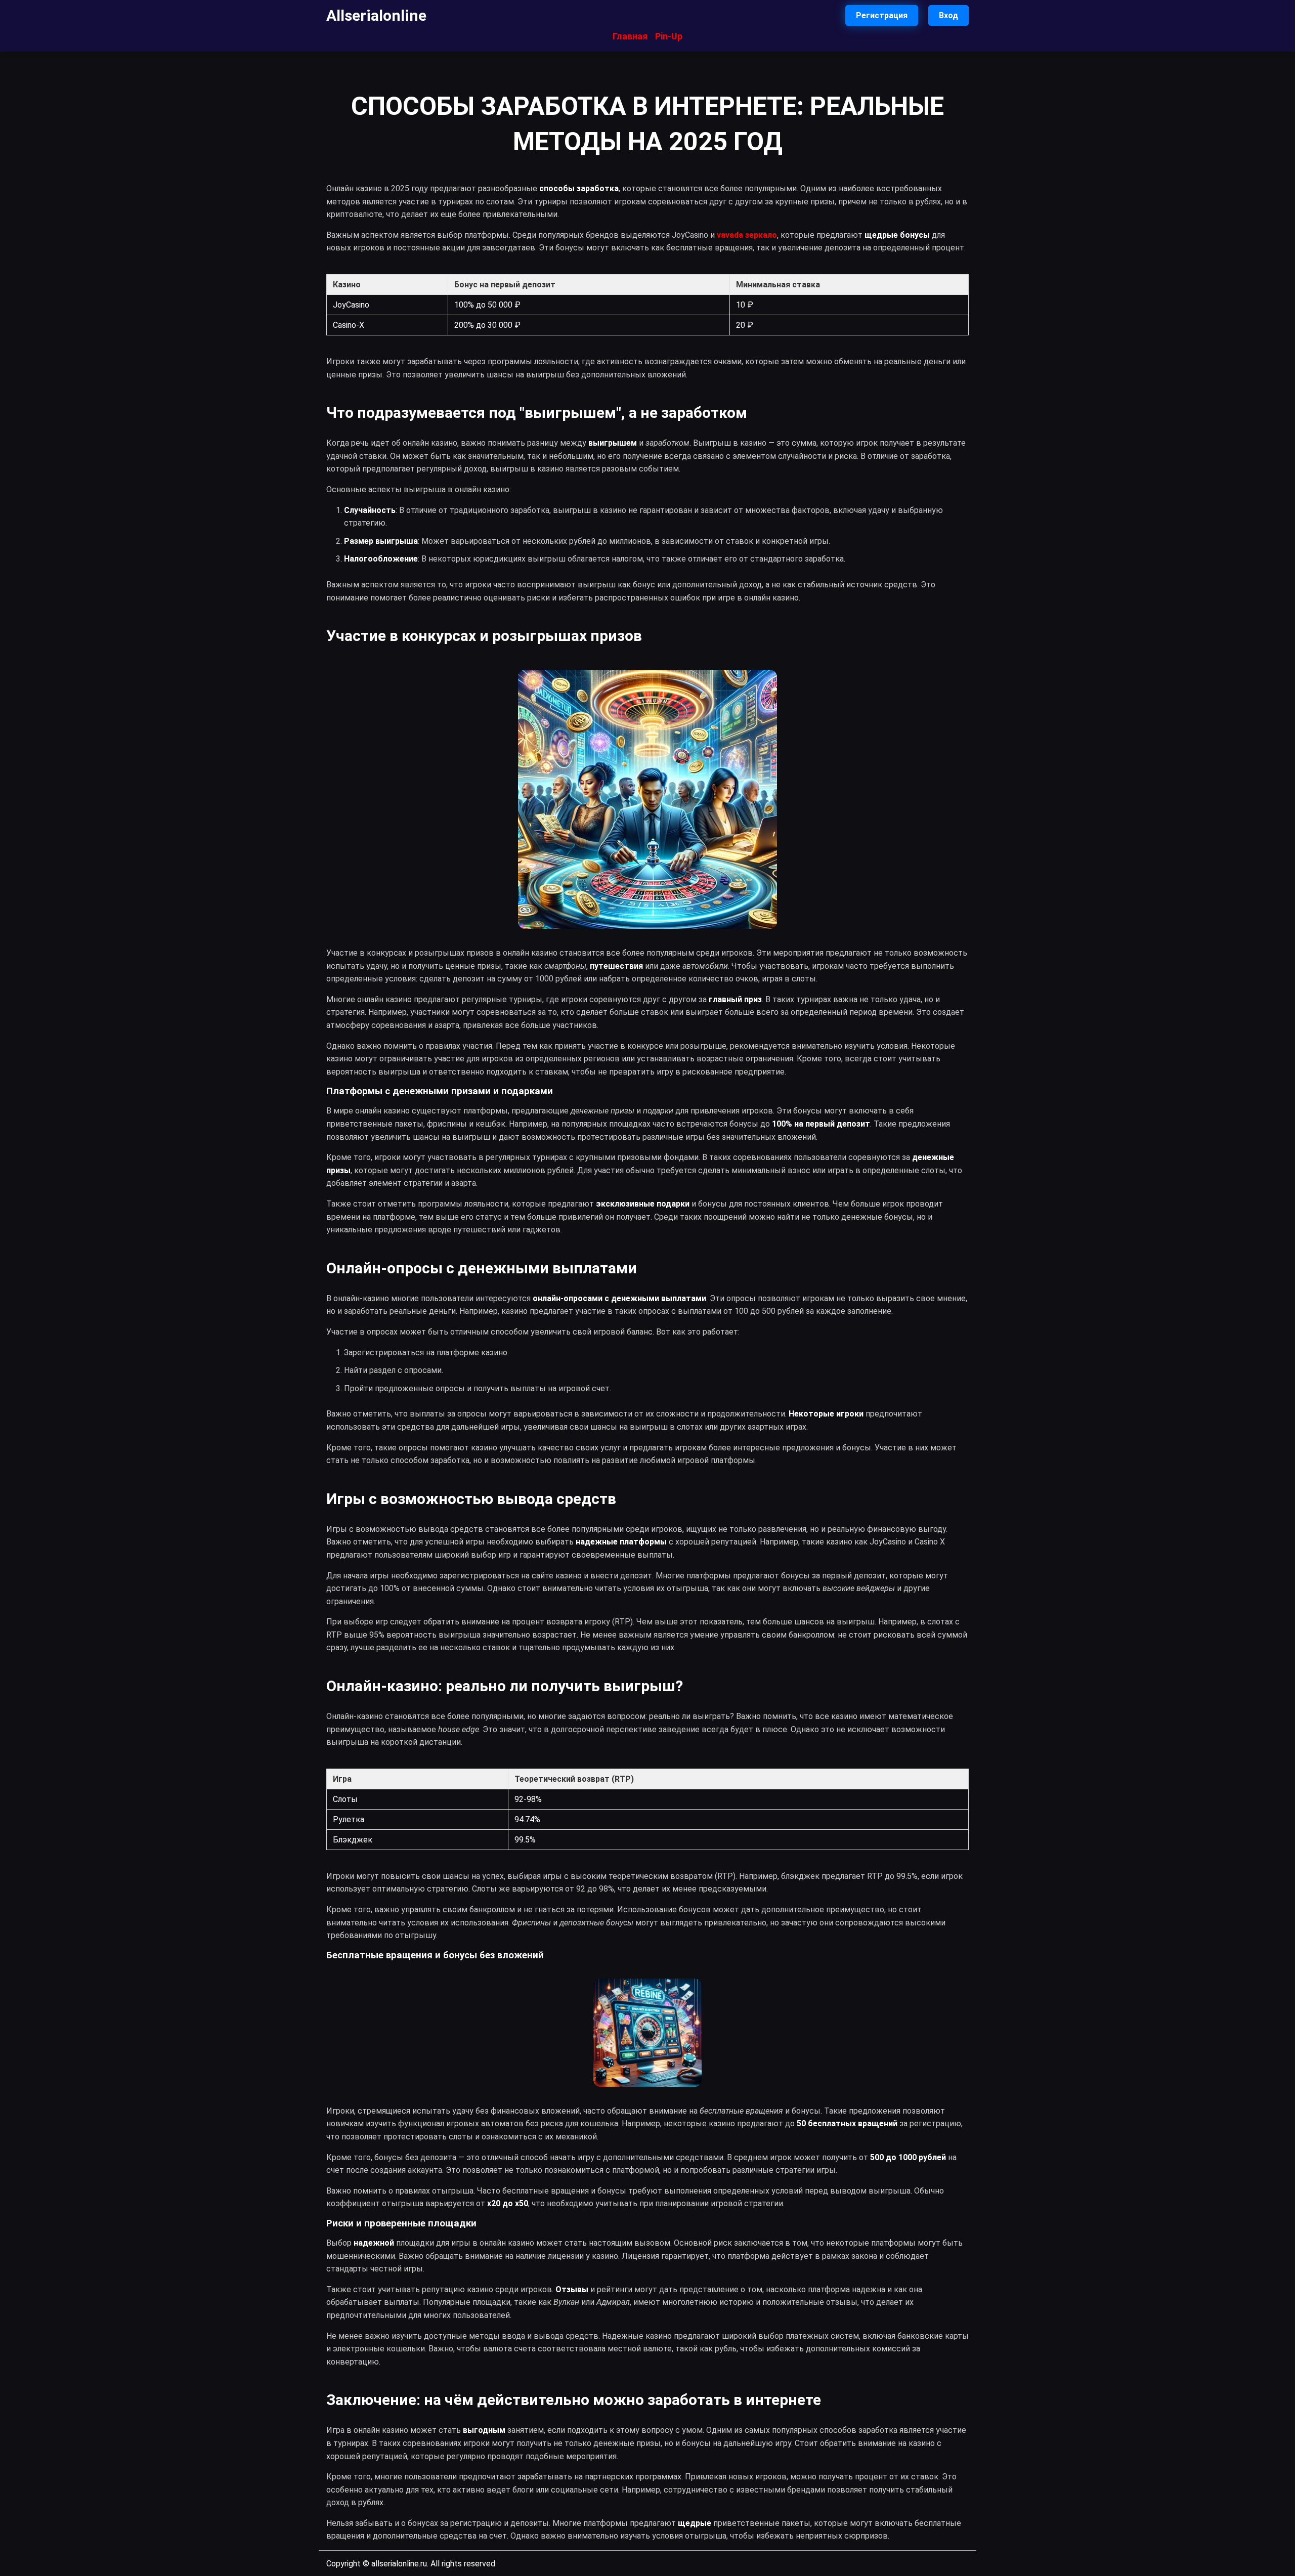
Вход (948, 15)
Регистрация (882, 15)
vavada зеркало (747, 235)
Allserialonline (376, 15)
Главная (630, 36)
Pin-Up (669, 36)
